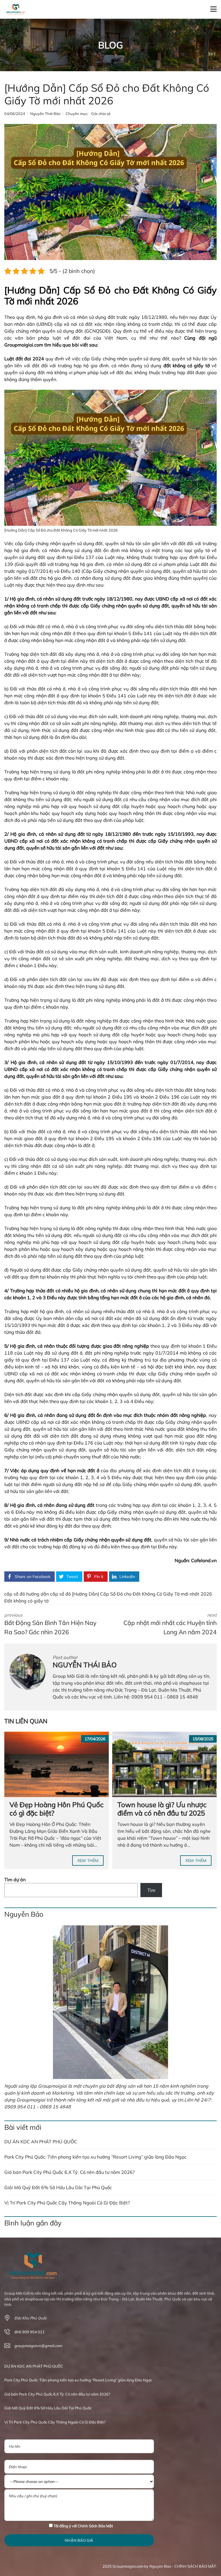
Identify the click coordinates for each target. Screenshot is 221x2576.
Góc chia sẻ (101, 114)
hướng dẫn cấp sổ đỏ (49, 1594)
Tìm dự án (15, 1880)
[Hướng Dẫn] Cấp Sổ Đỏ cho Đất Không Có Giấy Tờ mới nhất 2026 (142, 1594)
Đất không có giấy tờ (26, 1601)
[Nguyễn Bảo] (110, 2002)
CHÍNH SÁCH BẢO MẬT (195, 2566)
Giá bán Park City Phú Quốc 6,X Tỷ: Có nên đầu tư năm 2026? (69, 2172)
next (170, 1624)
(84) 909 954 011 (29, 2332)
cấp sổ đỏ (15, 1594)
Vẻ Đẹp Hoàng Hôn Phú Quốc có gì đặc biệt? (57, 1809)
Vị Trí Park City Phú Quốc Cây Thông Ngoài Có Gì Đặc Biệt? (67, 2203)
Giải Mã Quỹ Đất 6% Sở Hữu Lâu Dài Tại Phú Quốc (58, 2187)
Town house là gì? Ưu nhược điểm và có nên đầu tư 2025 (162, 1809)
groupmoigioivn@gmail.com (38, 2346)
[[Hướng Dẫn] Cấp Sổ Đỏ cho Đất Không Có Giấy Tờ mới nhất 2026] (110, 192)
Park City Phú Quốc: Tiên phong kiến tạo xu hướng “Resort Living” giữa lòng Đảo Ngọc (95, 2157)
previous (50, 1624)
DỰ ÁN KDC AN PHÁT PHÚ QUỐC (41, 2142)
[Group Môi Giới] (14, 9)
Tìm (151, 1890)
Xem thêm (88, 1861)
